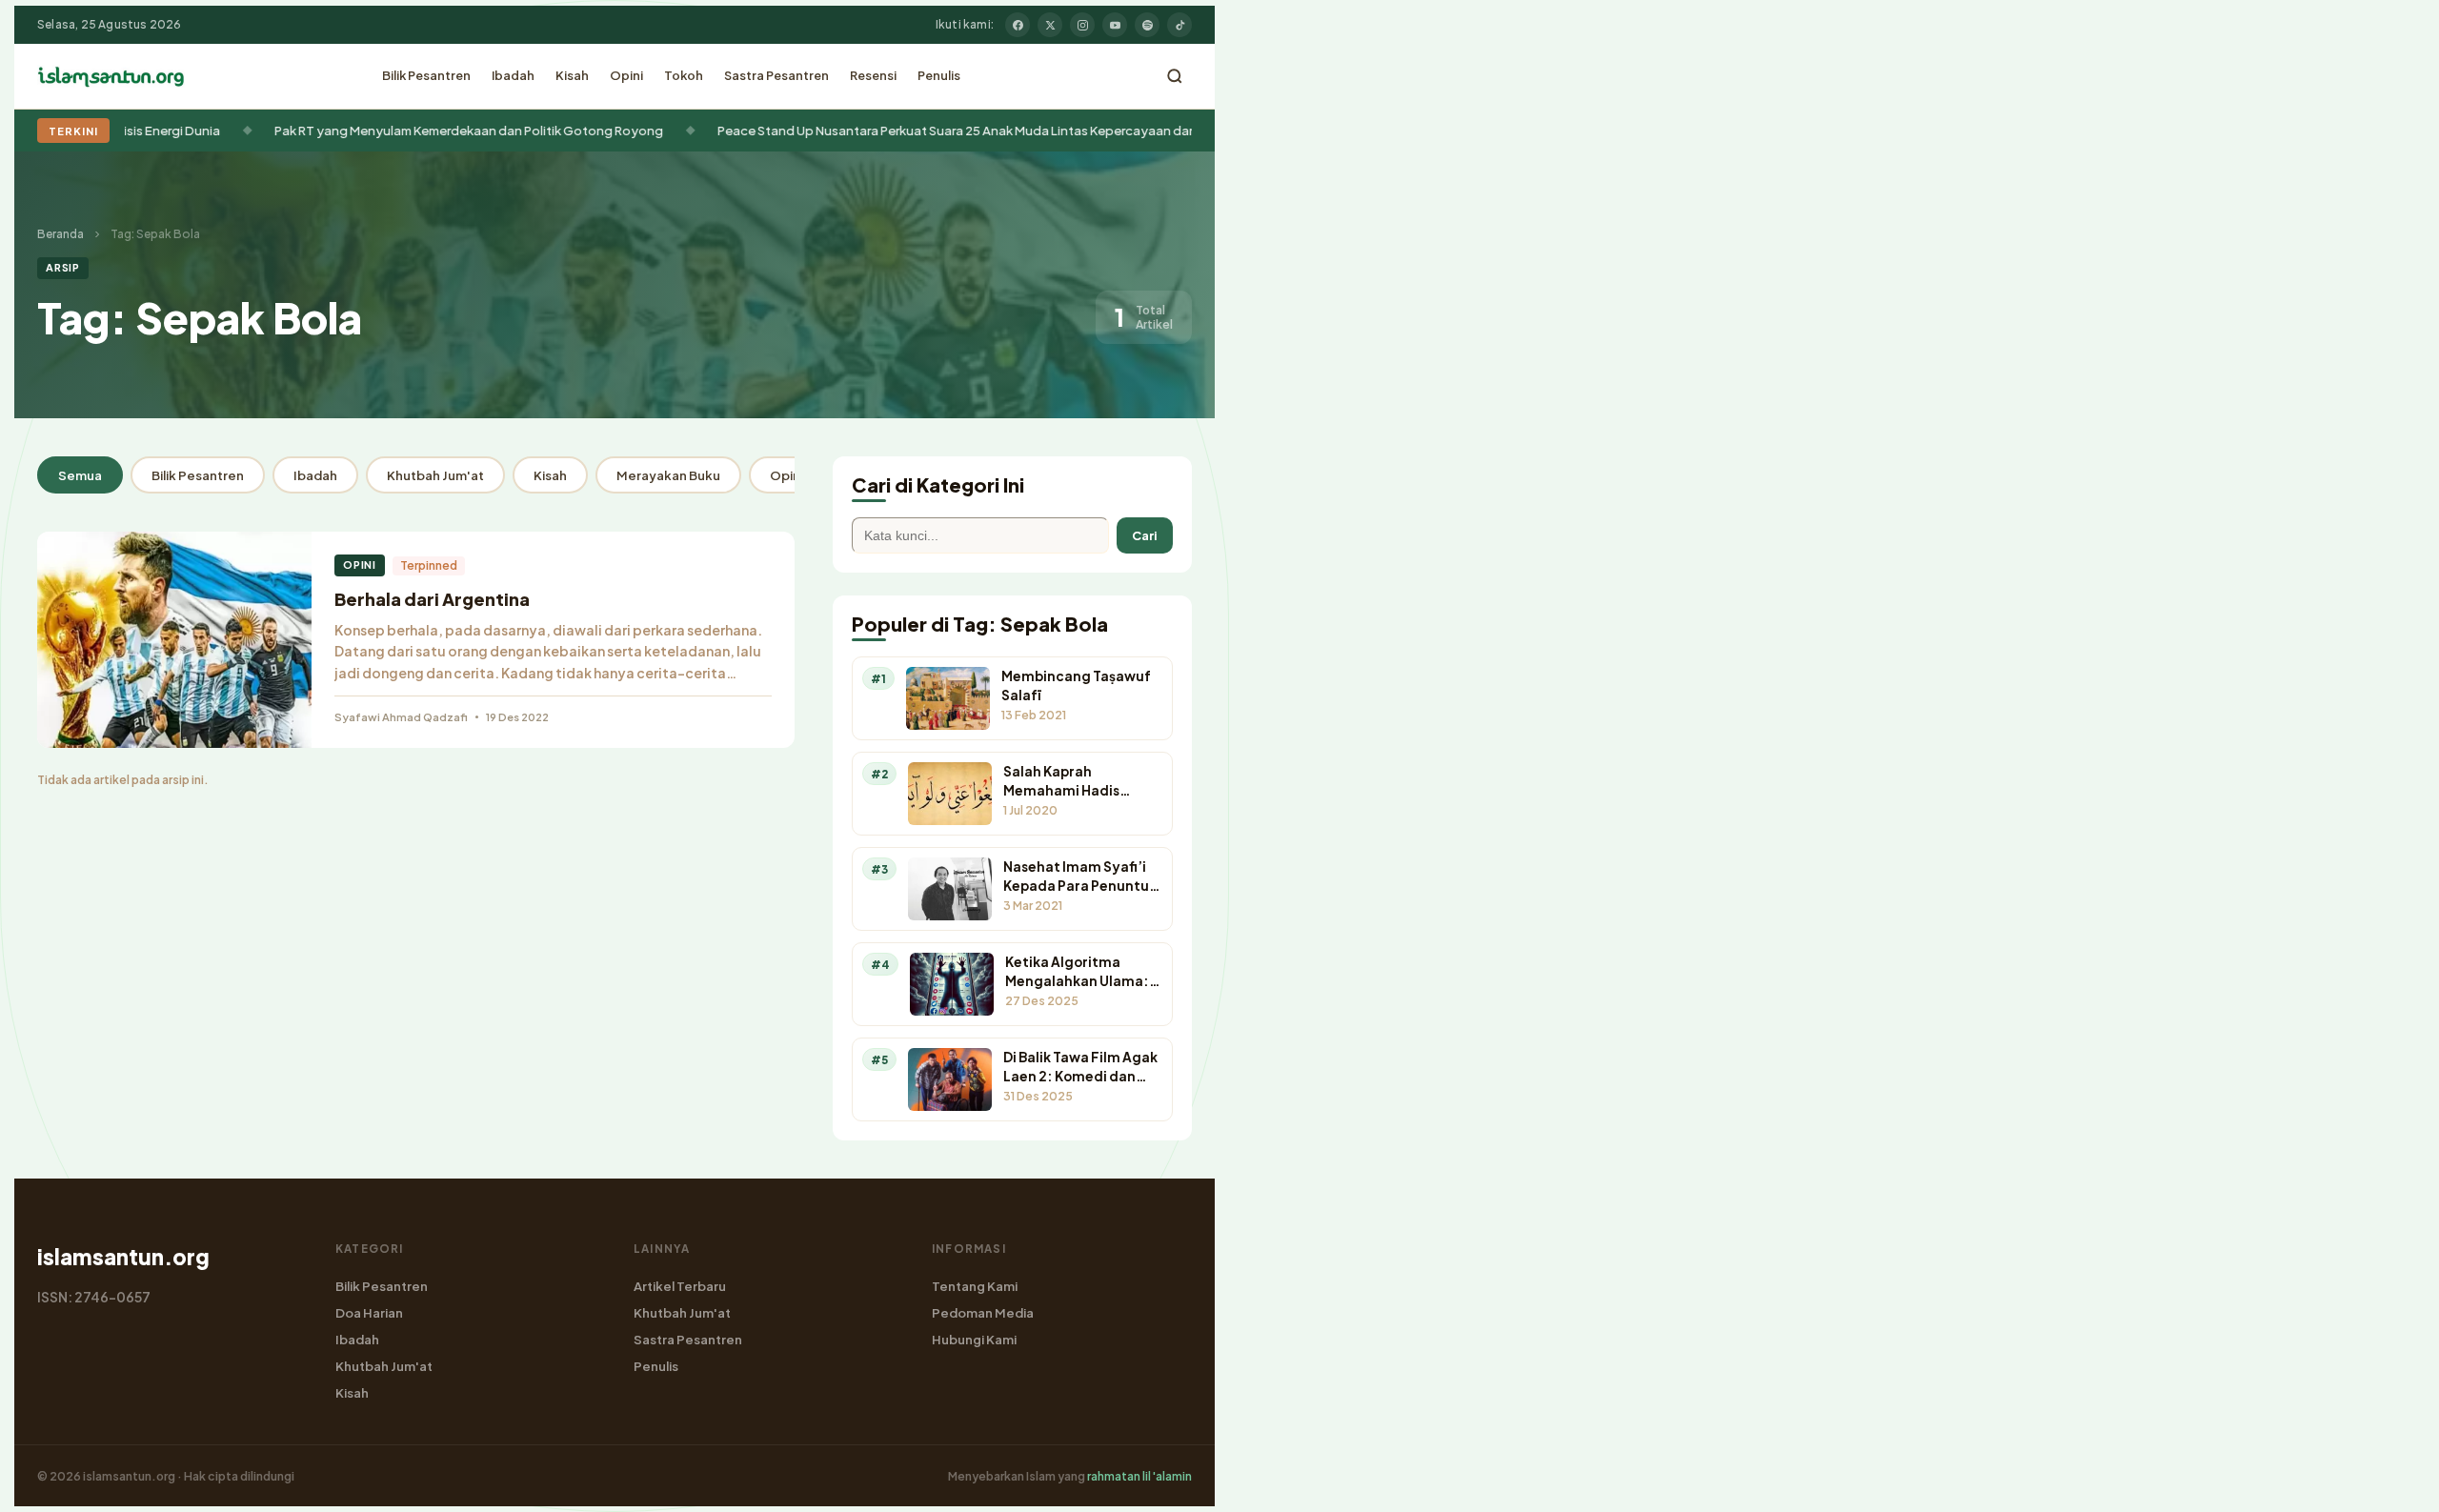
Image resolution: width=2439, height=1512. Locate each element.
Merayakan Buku (668, 475)
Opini (626, 75)
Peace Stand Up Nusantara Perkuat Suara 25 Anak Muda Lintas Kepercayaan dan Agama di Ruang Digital (970, 130)
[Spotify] (1147, 25)
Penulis (939, 75)
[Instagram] (1082, 25)
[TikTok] (1179, 25)
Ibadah (513, 75)
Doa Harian (369, 1312)
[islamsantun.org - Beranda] (111, 76)
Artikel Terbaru (680, 1286)
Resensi (873, 75)
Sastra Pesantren (776, 75)
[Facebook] (1018, 25)
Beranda (60, 234)
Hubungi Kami (974, 1339)
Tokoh (684, 75)
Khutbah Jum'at (435, 475)
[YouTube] (1115, 25)
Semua (80, 475)
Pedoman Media (983, 1312)
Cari (1145, 535)
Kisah (572, 75)
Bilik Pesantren (426, 75)
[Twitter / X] (1050, 25)
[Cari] (1175, 76)
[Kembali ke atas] (2391, 1483)
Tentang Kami (975, 1286)
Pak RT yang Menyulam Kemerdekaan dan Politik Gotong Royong (412, 130)
